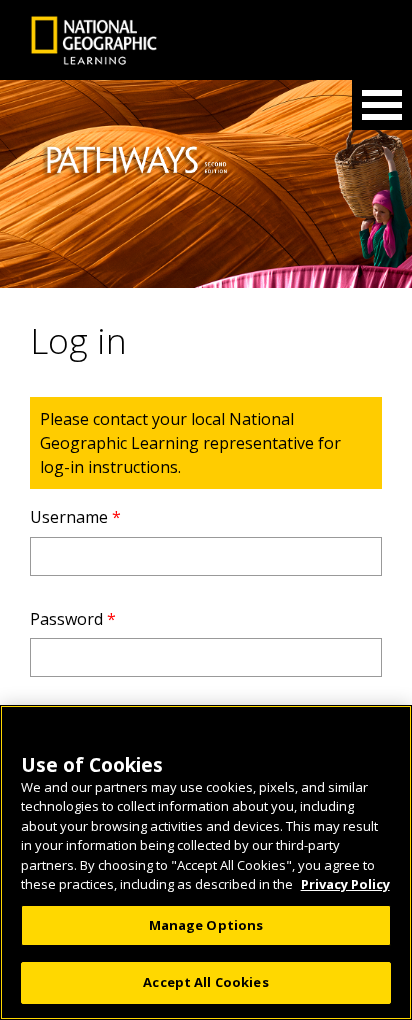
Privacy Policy (345, 884)
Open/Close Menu (382, 105)
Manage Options (206, 925)
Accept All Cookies (205, 982)
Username (75, 517)
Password (73, 619)
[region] (206, 862)
